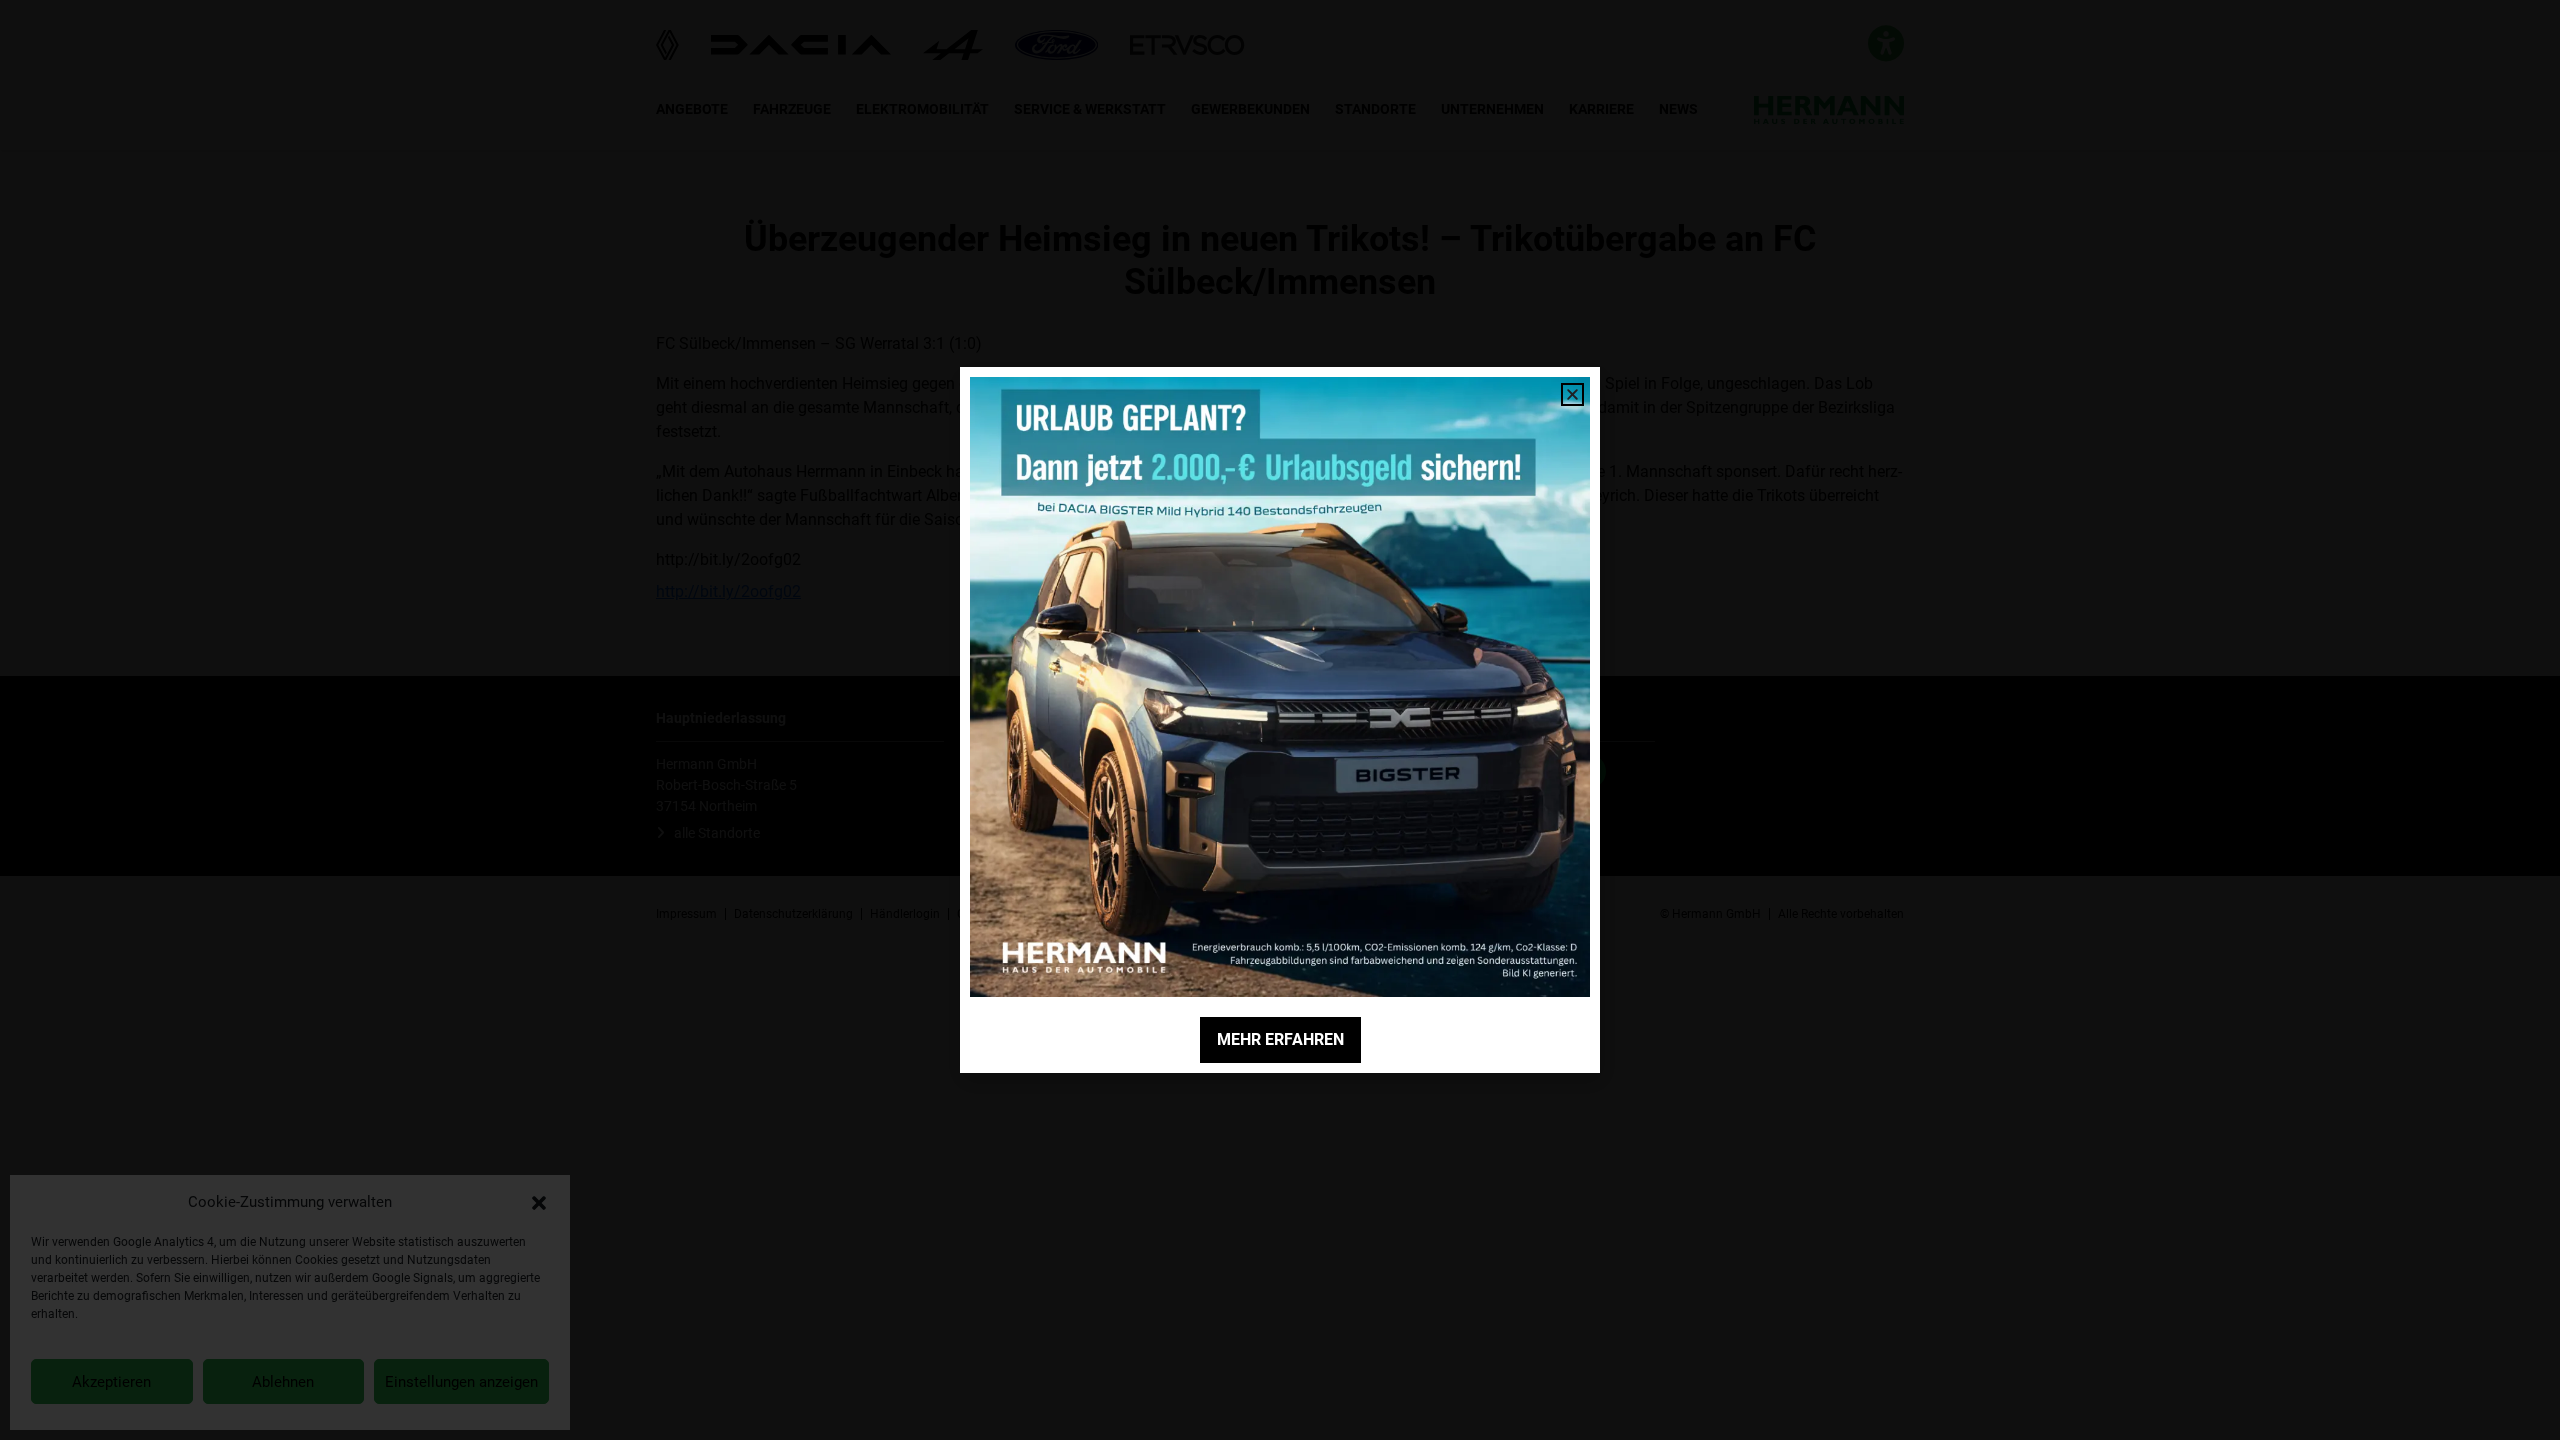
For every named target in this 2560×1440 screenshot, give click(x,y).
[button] (539, 1202)
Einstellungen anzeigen (461, 1382)
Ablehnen (283, 1382)
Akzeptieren (111, 1382)
